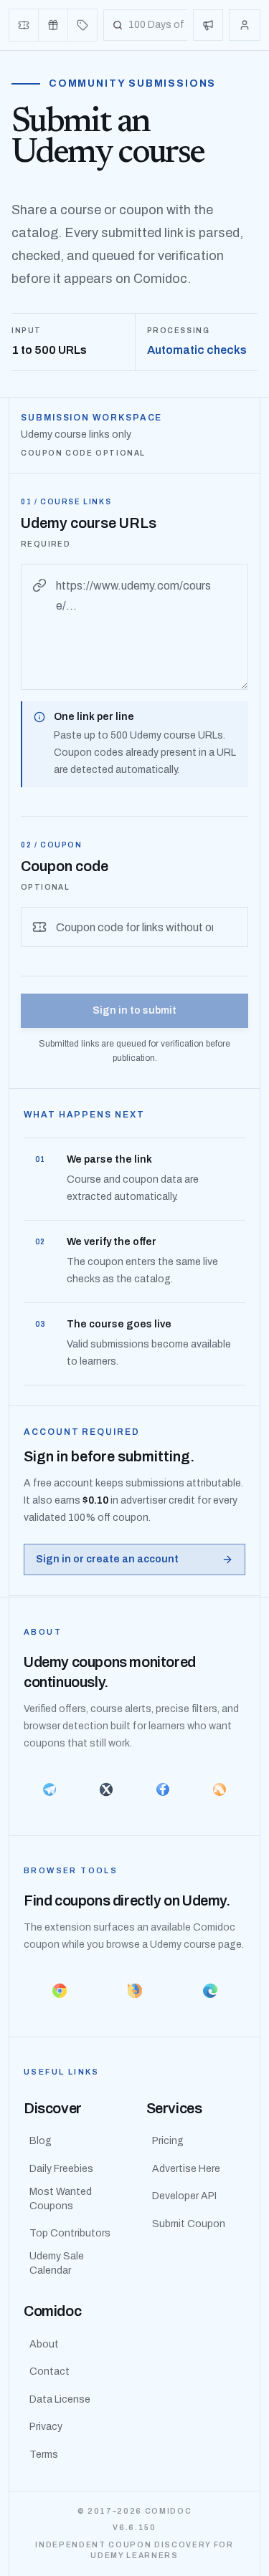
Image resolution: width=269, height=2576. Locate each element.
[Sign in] (245, 25)
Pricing (168, 2141)
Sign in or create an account (107, 1559)
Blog (41, 2141)
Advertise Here (186, 2169)
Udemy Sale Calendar (57, 2263)
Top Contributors (70, 2233)
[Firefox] (134, 1991)
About (44, 2344)
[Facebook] (163, 1789)
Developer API (184, 2196)
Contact (49, 2371)
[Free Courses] (53, 25)
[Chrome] (59, 1991)
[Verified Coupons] (24, 25)
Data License (60, 2399)
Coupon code (65, 866)
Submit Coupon (189, 2224)
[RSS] (219, 1789)
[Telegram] (50, 1789)
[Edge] (210, 1991)
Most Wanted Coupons (61, 2199)
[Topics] (82, 25)
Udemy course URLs (89, 523)
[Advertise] (208, 25)
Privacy (46, 2427)
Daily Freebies (61, 2169)
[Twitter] (107, 1789)
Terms (44, 2455)
